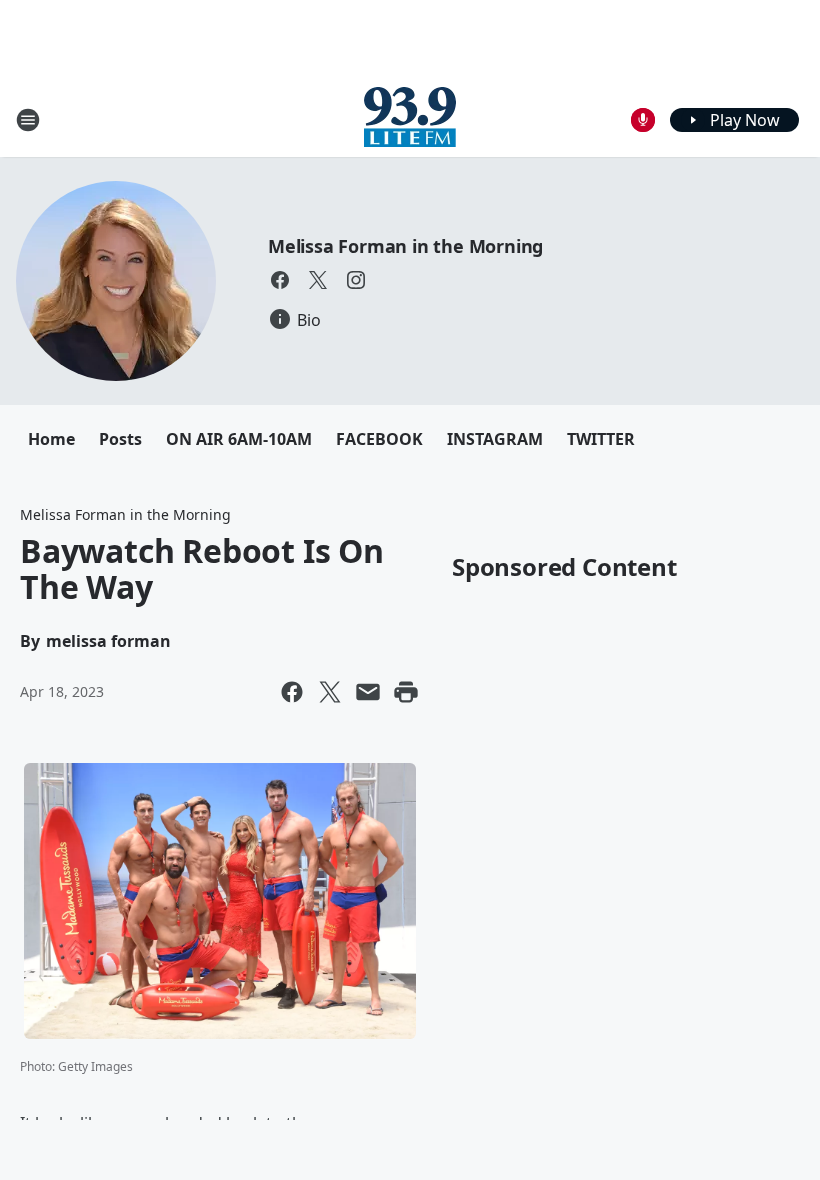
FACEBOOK (379, 439)
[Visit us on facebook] (280, 280)
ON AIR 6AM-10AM (239, 439)
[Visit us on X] (318, 280)
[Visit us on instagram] (356, 280)
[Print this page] (406, 692)
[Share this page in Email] (368, 692)
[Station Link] (410, 119)
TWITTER (601, 439)
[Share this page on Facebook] (292, 692)
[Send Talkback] (643, 120)
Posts (120, 439)
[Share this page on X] (330, 692)
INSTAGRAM (495, 439)
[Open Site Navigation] (28, 120)
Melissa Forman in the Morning (405, 246)
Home (51, 439)
